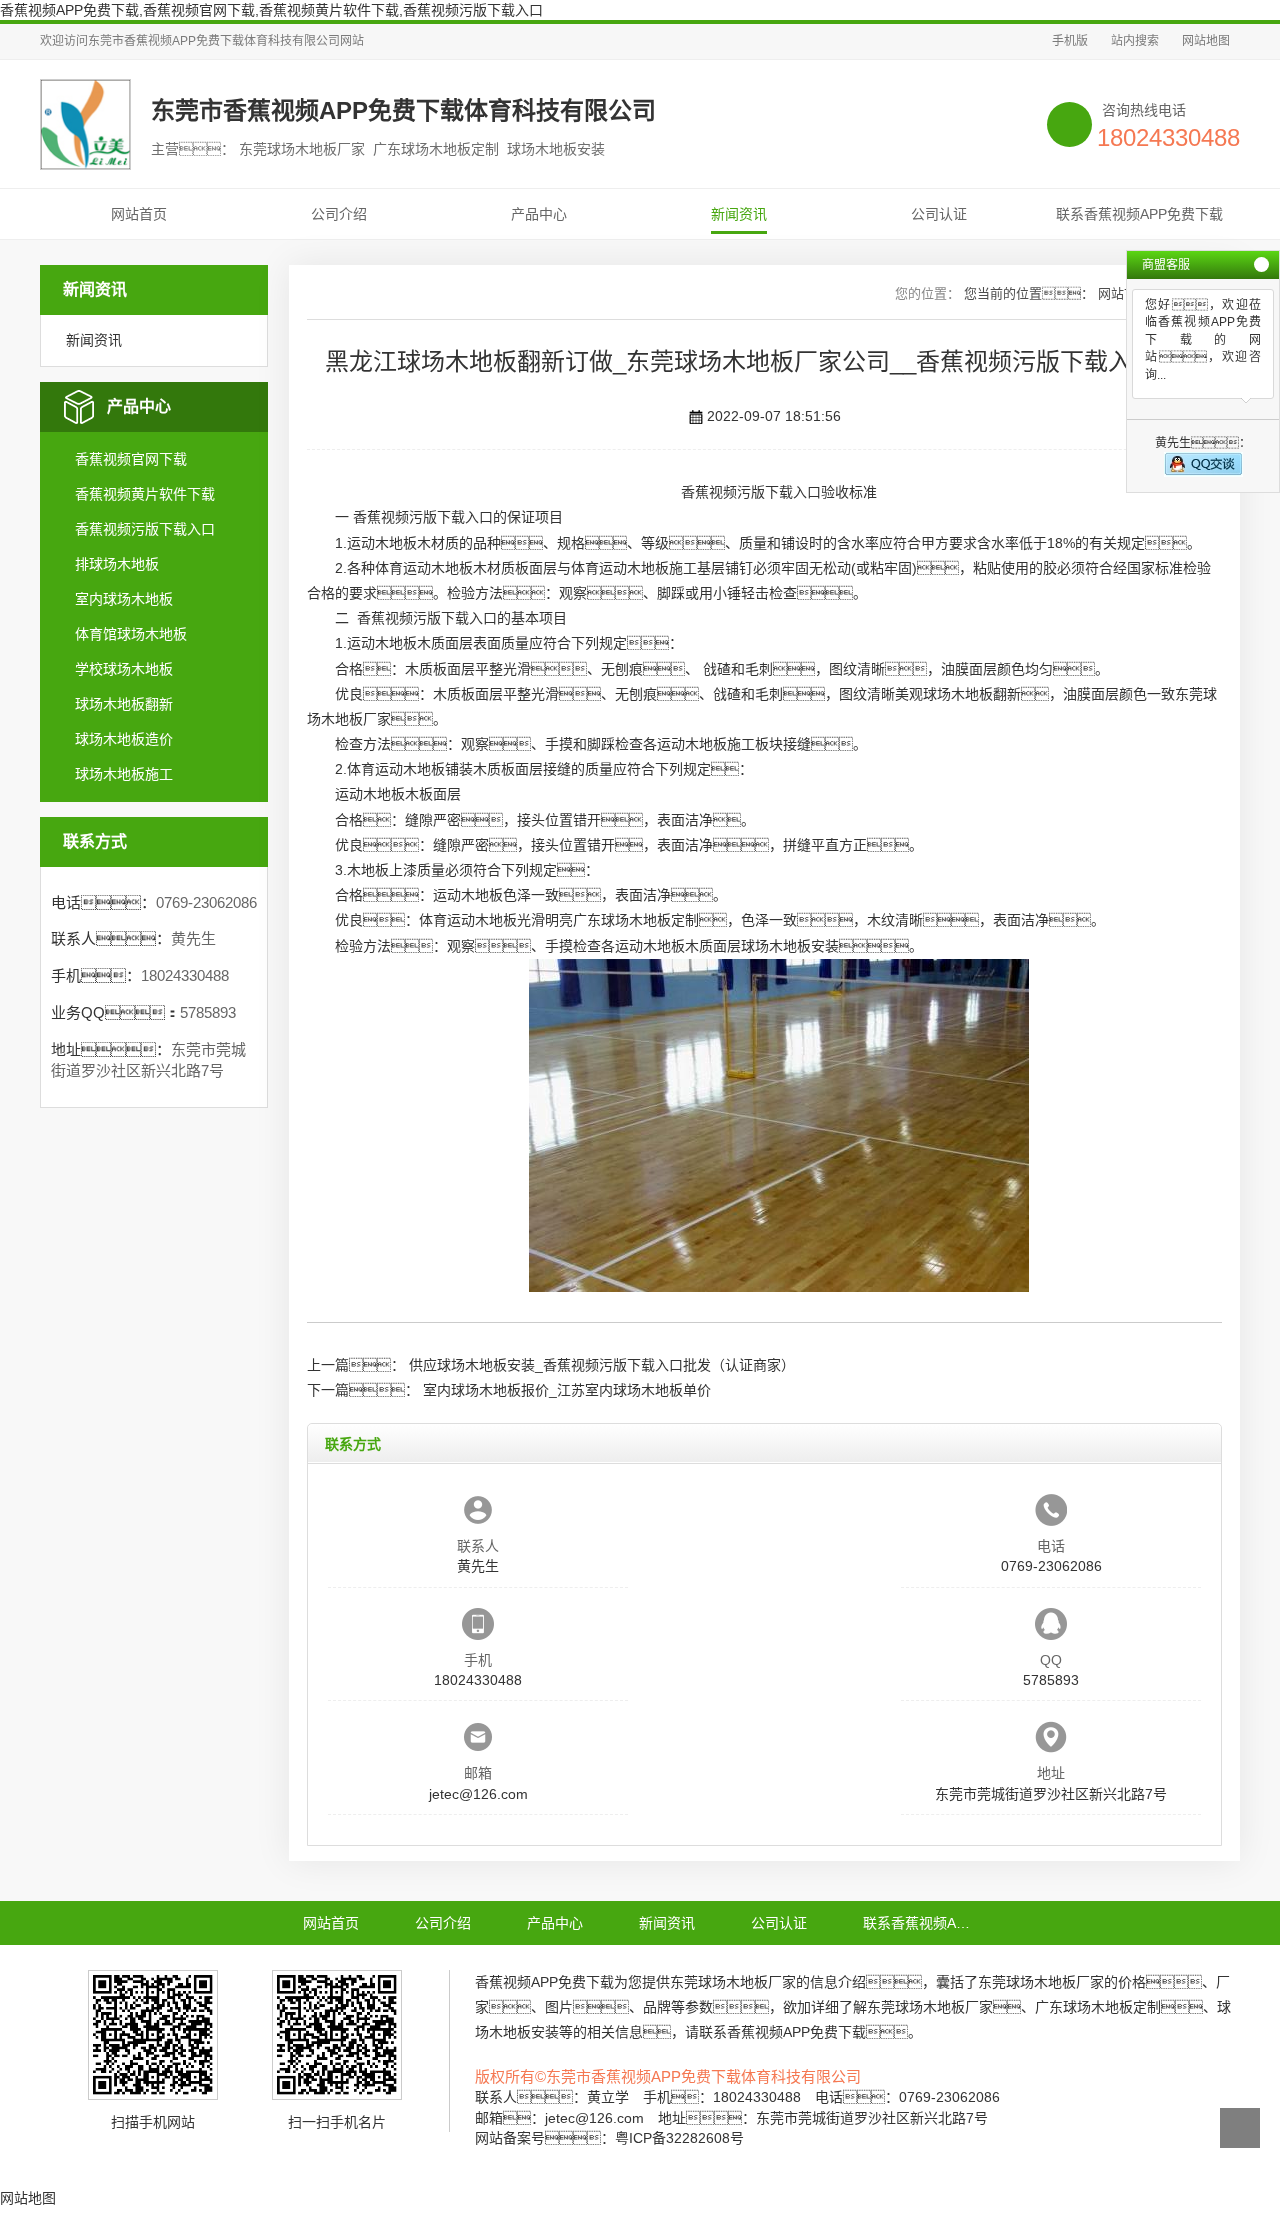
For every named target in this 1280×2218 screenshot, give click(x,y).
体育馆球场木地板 (131, 634)
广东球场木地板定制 (636, 920)
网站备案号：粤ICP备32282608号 (609, 2138)
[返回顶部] (1240, 2128)
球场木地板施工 (124, 774)
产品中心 (539, 214)
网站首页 (139, 214)
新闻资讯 (739, 214)
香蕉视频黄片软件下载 (145, 494)
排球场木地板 (117, 564)
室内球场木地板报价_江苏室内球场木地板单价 (567, 1390)
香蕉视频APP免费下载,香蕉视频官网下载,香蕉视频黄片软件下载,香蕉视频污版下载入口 (271, 10)
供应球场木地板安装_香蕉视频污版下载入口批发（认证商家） (602, 1365)
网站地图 (1206, 41)
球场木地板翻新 (124, 704)
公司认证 (939, 214)
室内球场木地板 (124, 599)
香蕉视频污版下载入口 (145, 529)
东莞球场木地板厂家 (733, 1982)
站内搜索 (1135, 41)
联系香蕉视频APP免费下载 (1139, 214)
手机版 (1070, 41)
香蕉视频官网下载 (131, 459)
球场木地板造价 (124, 739)
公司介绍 (339, 214)
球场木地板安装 (790, 946)
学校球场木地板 (124, 669)
